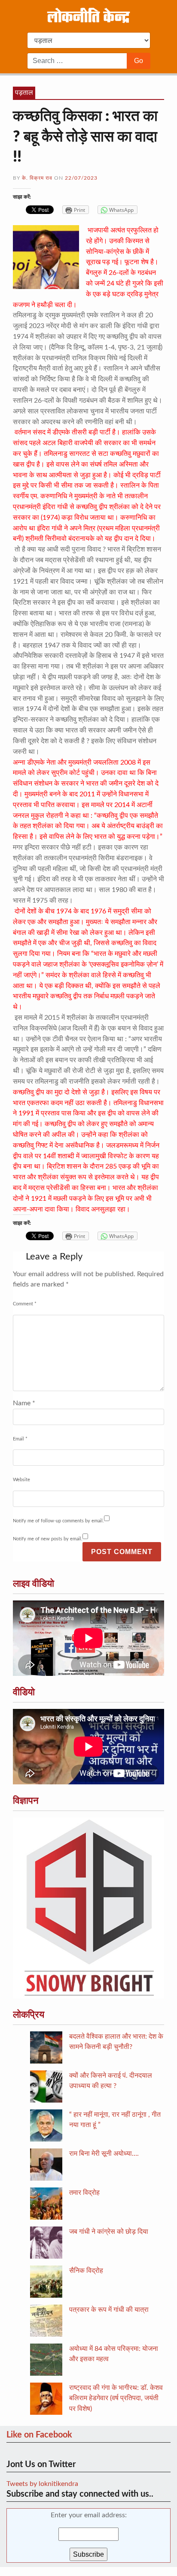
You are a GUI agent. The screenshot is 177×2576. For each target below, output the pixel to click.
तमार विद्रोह (84, 2193)
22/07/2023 (81, 178)
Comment (25, 1304)
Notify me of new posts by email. (48, 1539)
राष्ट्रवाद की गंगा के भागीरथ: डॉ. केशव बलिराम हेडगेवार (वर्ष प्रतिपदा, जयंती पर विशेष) (116, 2398)
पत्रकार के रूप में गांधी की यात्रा (109, 2310)
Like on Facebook (39, 2435)
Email (20, 1439)
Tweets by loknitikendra (42, 2484)
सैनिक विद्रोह (86, 2271)
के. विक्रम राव (37, 178)
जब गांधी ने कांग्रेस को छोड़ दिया (109, 2232)
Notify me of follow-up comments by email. (58, 1521)
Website (21, 1480)
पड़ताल (24, 93)
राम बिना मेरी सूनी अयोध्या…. (104, 2154)
